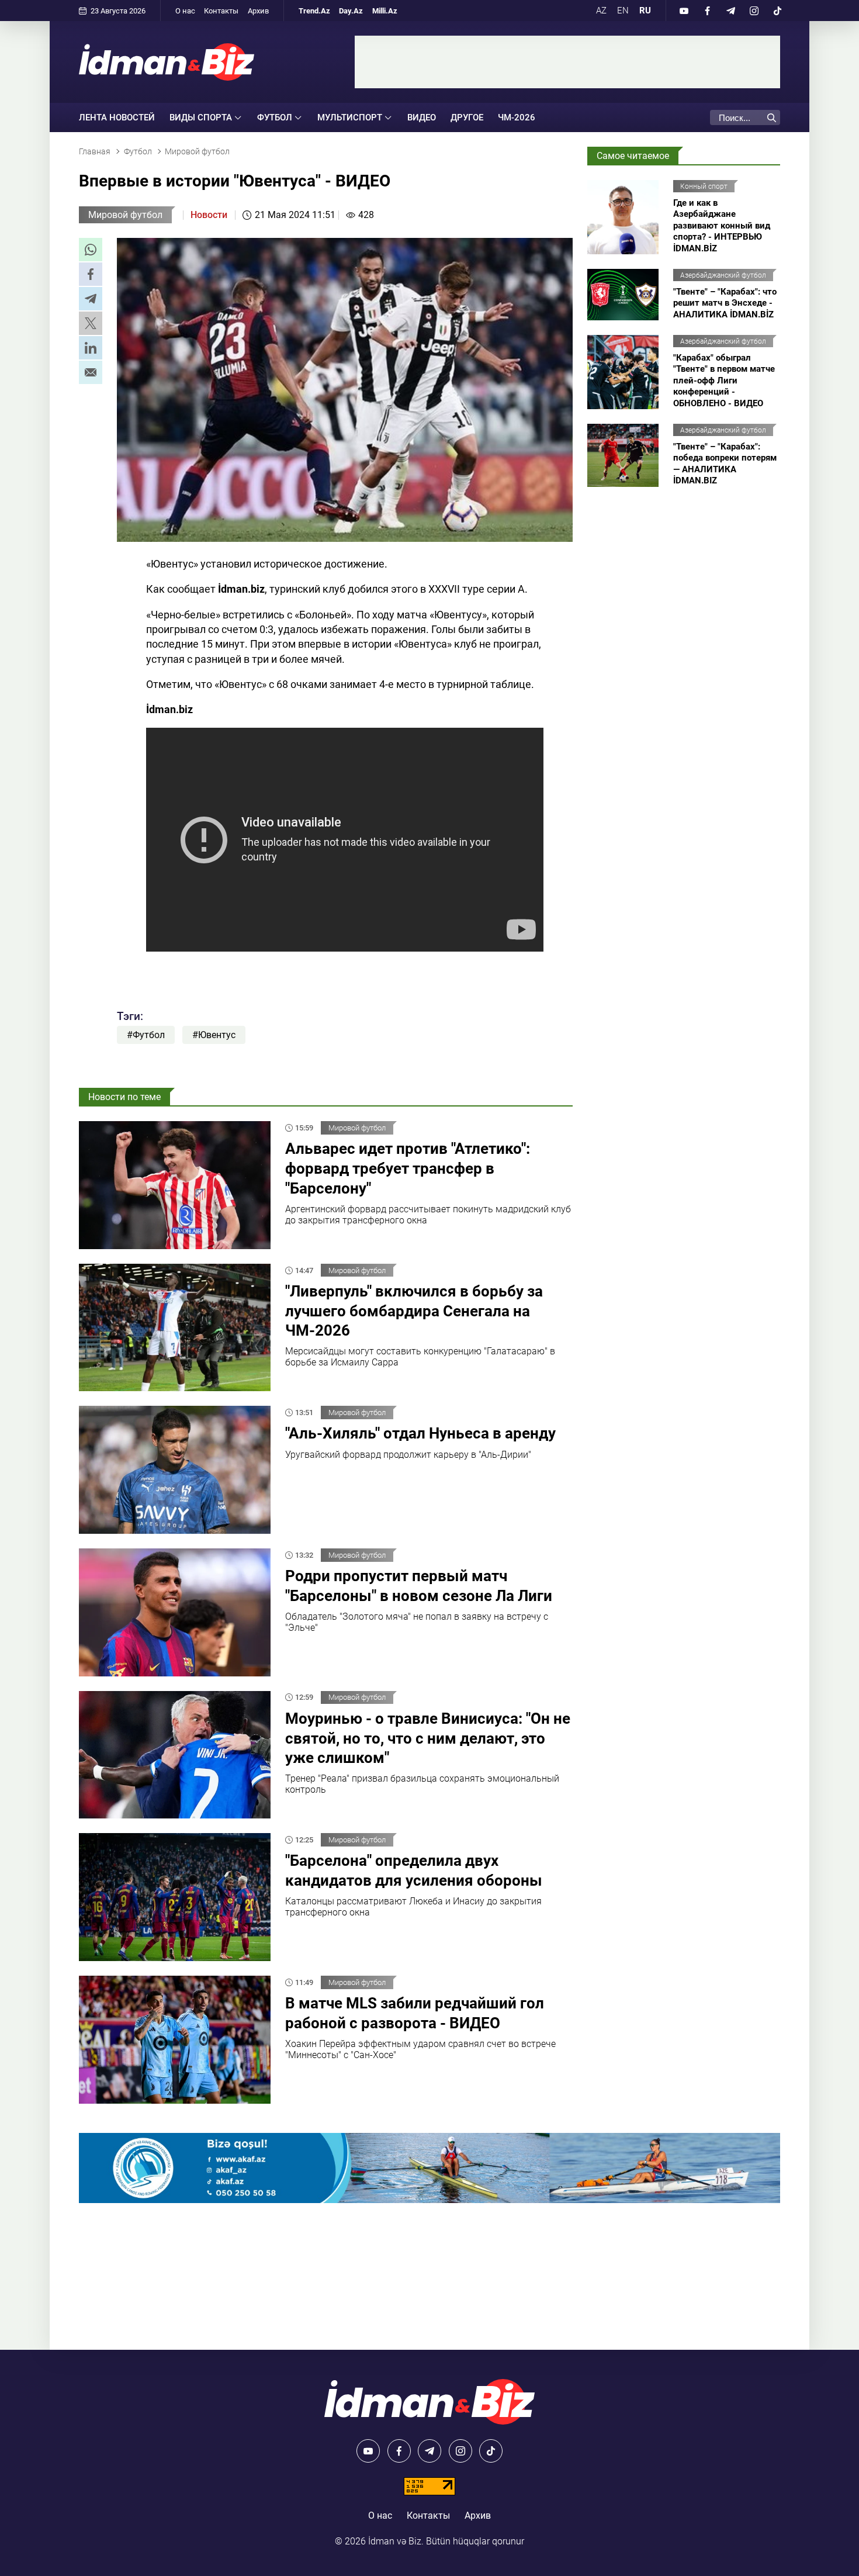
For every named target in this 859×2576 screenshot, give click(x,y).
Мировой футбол (125, 215)
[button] (91, 250)
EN (623, 11)
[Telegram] (730, 11)
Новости (209, 215)
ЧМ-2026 (517, 117)
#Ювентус (214, 1035)
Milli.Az (385, 11)
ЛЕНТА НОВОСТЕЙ (117, 117)
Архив (258, 11)
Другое (467, 117)
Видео (422, 117)
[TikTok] (777, 11)
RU (645, 11)
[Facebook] (707, 11)
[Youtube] (684, 11)
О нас (185, 11)
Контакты (221, 11)
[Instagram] (754, 11)
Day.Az (351, 11)
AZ (601, 11)
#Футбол (146, 1035)
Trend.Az (314, 11)
